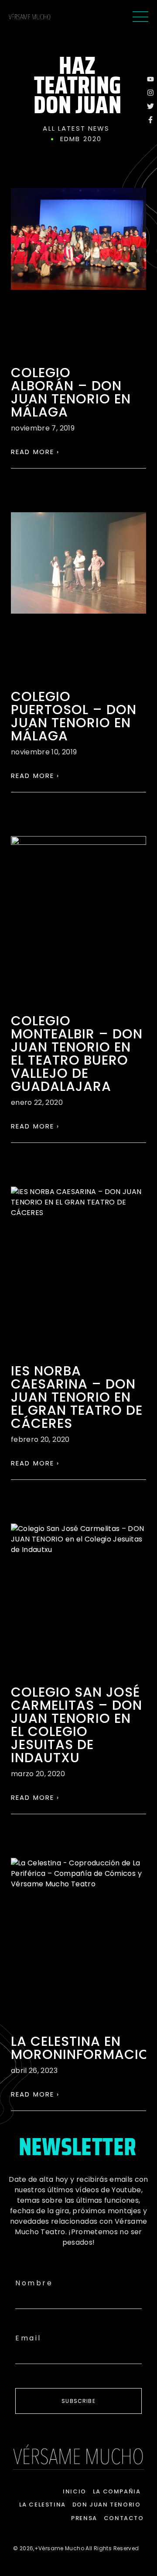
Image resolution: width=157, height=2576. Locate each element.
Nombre (34, 2283)
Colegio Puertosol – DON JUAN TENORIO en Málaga (74, 716)
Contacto (124, 2518)
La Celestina (43, 2505)
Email (28, 2338)
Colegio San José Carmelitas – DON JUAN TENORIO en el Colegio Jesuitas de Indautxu (77, 1725)
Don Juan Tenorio (107, 2505)
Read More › (35, 452)
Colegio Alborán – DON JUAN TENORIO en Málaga (71, 392)
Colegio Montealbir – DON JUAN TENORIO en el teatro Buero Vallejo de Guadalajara (77, 1054)
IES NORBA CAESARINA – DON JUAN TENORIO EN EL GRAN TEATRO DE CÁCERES (77, 1397)
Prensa (84, 2518)
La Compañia (117, 2491)
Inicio (75, 2491)
